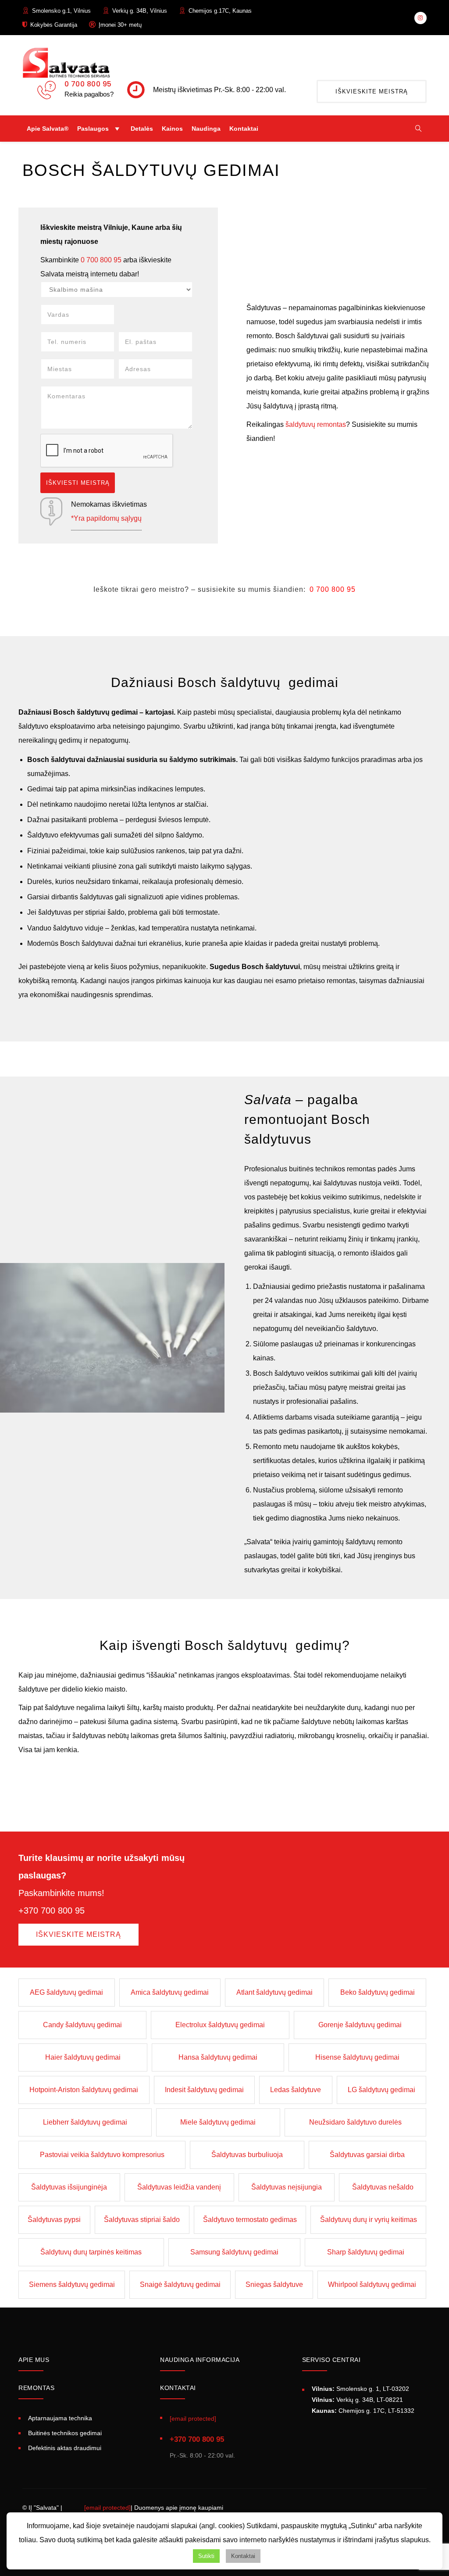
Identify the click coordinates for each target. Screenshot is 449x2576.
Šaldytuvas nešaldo (383, 2187)
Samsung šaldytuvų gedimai (234, 2252)
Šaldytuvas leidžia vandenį (179, 2187)
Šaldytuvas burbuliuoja (247, 2155)
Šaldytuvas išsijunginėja (69, 2187)
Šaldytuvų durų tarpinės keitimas (91, 2252)
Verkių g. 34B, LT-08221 (357, 2400)
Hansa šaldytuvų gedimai (218, 2057)
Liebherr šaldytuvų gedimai (85, 2122)
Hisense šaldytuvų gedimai (357, 2057)
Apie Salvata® (48, 129)
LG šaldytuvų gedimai (381, 2090)
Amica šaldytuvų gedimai (170, 1992)
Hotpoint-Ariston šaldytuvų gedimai (84, 2090)
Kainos (172, 129)
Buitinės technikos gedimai (65, 2433)
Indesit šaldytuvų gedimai (204, 2090)
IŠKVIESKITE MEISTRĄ (372, 91)
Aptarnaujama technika (60, 2418)
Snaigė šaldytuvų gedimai (180, 2284)
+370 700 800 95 (197, 2439)
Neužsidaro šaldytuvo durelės (355, 2122)
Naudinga (206, 129)
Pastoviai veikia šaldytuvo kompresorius (102, 2155)
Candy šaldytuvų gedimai (82, 2025)
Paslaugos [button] (93, 129)
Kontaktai (244, 129)
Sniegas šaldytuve (274, 2284)
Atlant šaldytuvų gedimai (274, 1992)
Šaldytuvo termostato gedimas (250, 2220)
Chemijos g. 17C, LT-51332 (363, 2411)
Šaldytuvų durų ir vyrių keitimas (369, 2220)
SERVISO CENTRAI (331, 2360)
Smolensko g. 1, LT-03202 (360, 2389)
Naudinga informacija (200, 2360)
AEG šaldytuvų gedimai (66, 1992)
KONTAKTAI (178, 2388)
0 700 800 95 (88, 84)
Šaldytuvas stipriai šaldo (142, 2220)
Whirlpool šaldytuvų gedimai (372, 2284)
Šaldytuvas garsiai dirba (367, 2155)
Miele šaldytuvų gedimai (218, 2122)
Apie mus (34, 2360)
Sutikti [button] (206, 2556)
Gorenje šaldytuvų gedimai (360, 2025)
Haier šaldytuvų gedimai (83, 2057)
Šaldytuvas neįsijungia (287, 2187)
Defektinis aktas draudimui (65, 2447)
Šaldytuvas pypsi (54, 2220)
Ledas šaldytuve (296, 2090)
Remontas (36, 2388)
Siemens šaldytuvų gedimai (72, 2284)
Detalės (142, 129)
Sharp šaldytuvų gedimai (366, 2252)
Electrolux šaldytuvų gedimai (220, 2025)
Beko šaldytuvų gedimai (378, 1992)
